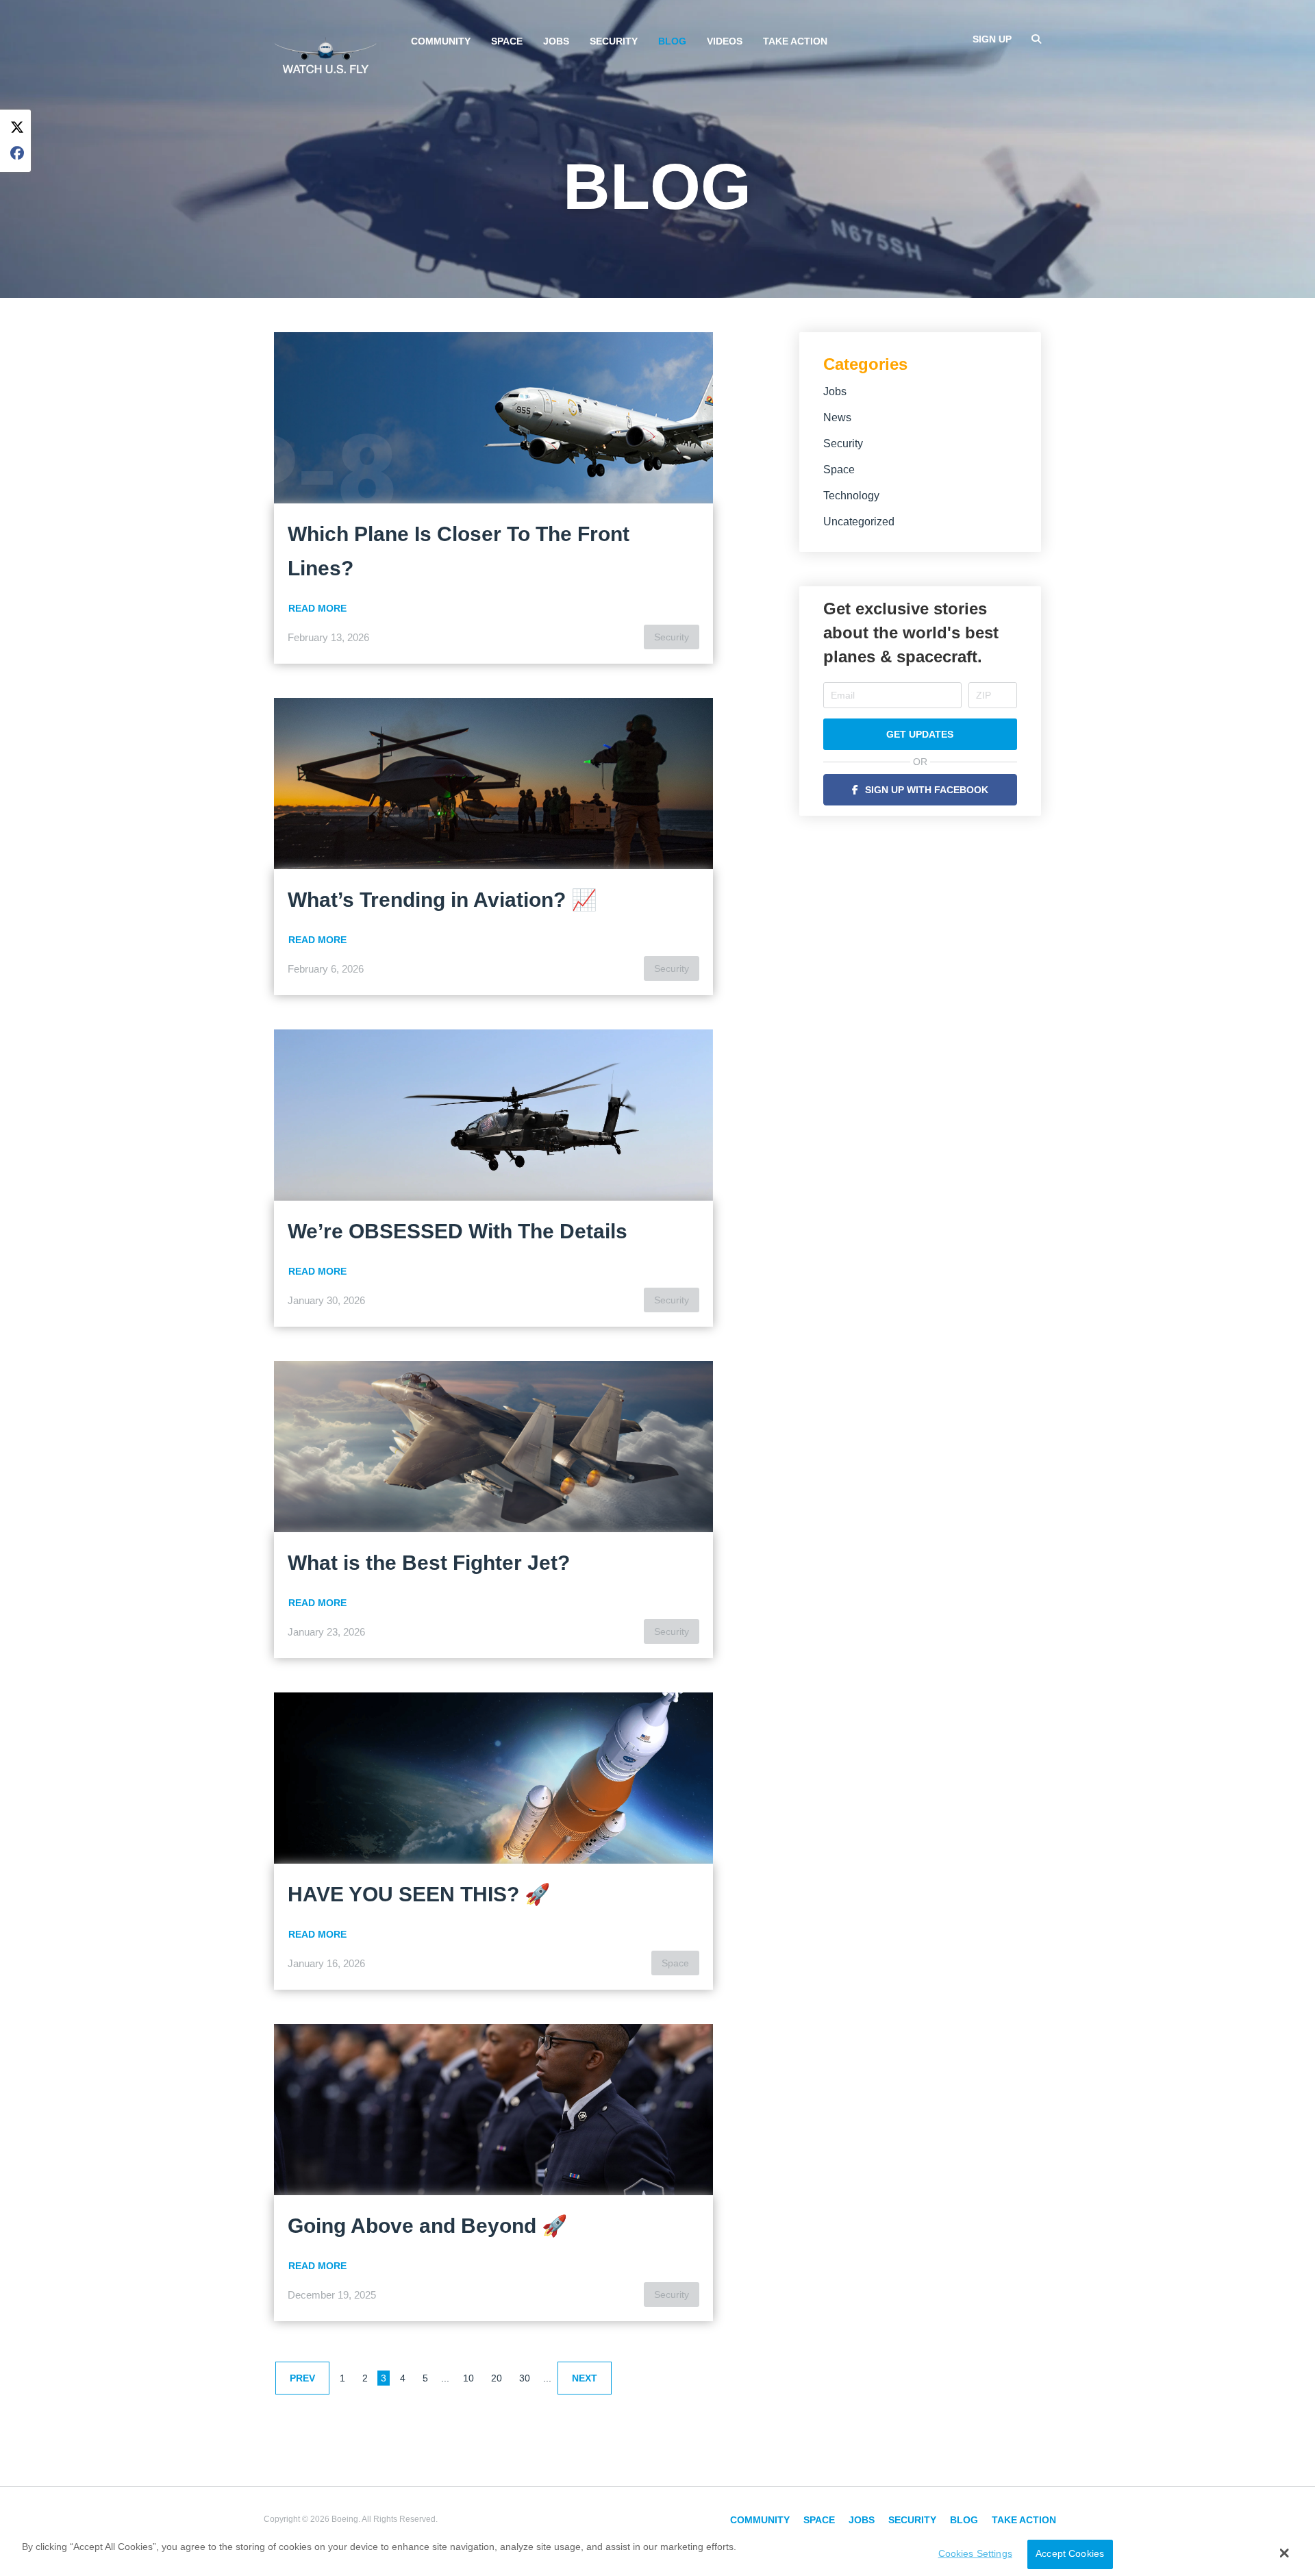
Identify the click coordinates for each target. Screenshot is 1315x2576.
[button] (1285, 2553)
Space (507, 41)
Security (614, 41)
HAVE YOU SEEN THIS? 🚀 (419, 1894)
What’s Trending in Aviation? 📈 (442, 900)
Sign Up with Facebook (927, 790)
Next (585, 2378)
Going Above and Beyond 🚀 (427, 2226)
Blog (672, 41)
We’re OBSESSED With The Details (458, 1231)
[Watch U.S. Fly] (325, 54)
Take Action (795, 41)
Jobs (556, 41)
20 (497, 2378)
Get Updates (920, 734)
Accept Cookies (1070, 2554)
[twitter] (17, 128)
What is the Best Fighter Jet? (429, 1563)
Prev (302, 2378)
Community (441, 41)
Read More (317, 608)
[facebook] (17, 154)
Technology (851, 496)
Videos (725, 41)
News (837, 417)
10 (468, 2378)
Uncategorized (859, 522)
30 (525, 2378)
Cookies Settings (975, 2554)
